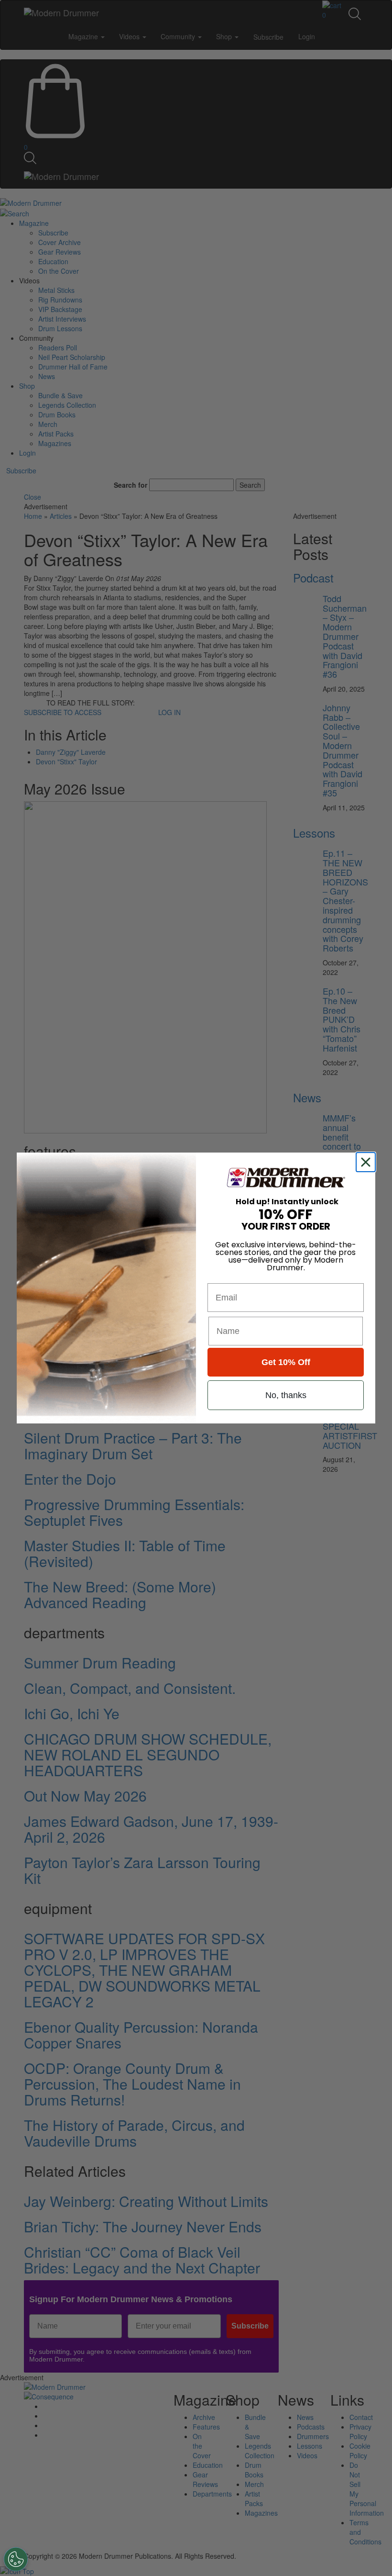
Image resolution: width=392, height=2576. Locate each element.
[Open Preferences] (16, 2559)
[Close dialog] (368, 1162)
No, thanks (286, 1395)
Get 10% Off (286, 1362)
